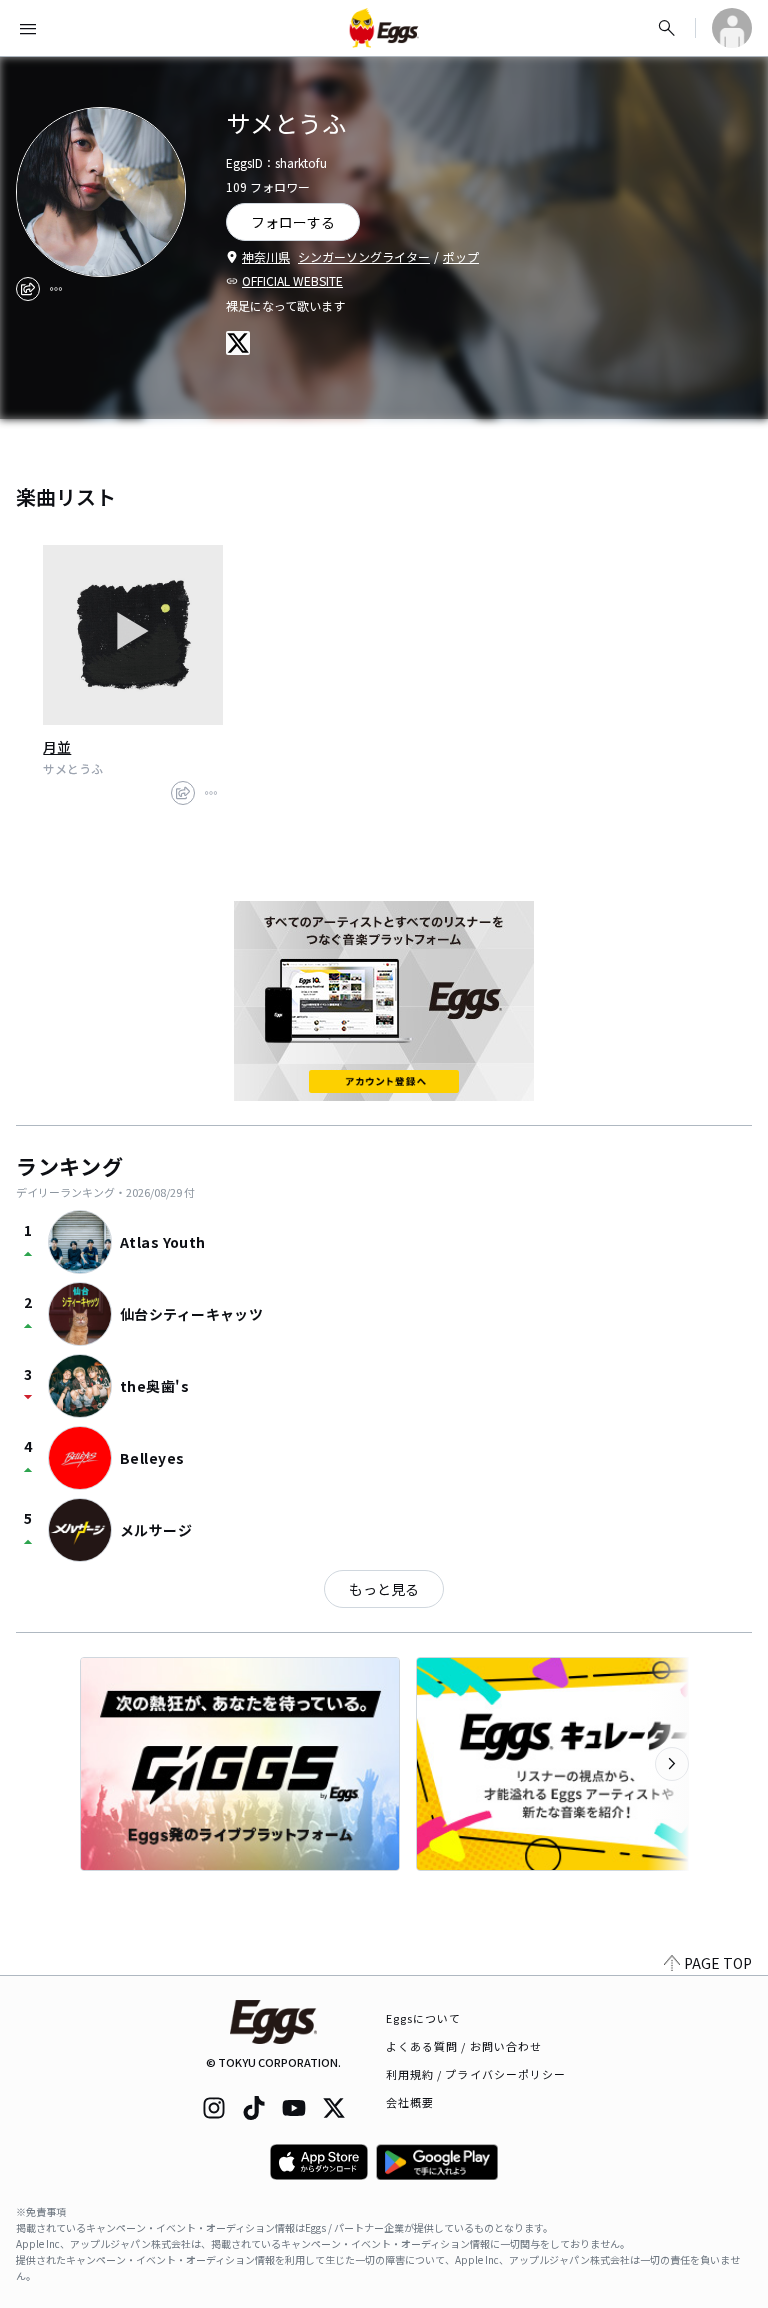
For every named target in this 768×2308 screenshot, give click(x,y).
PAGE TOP (718, 1963)
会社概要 (410, 2102)
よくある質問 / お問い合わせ (464, 2046)
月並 (57, 747)
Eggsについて (424, 2018)
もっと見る (384, 1589)
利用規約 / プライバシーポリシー (476, 2074)
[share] (28, 289)
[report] (56, 289)
